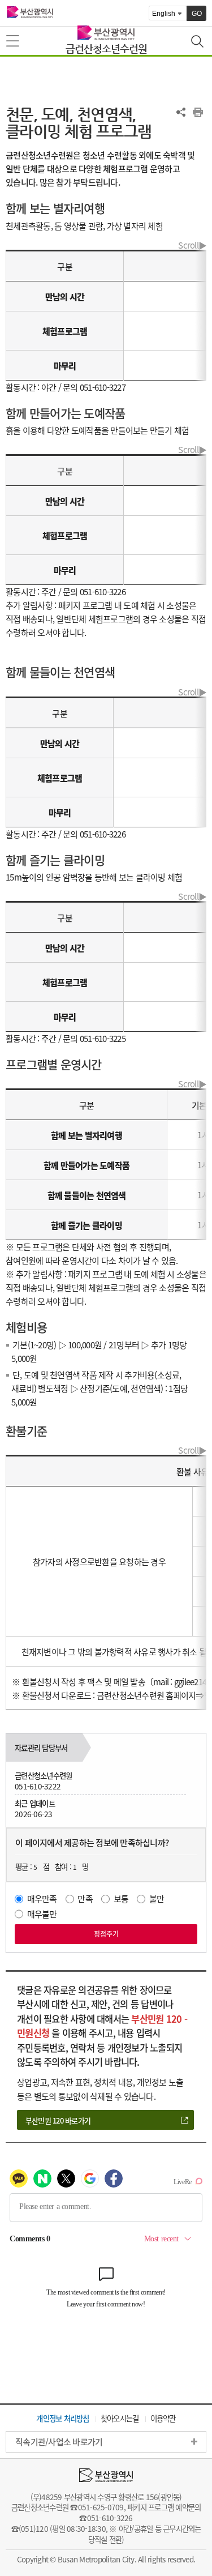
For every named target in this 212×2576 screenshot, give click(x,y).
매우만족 (42, 1899)
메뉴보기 (14, 41)
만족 (85, 1899)
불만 (157, 1899)
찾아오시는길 (120, 2418)
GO (197, 14)
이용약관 (163, 2418)
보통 (121, 1899)
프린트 (198, 112)
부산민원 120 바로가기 (58, 2120)
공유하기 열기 (181, 112)
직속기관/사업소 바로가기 (59, 2442)
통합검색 (198, 42)
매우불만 (42, 1914)
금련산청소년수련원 (106, 48)
